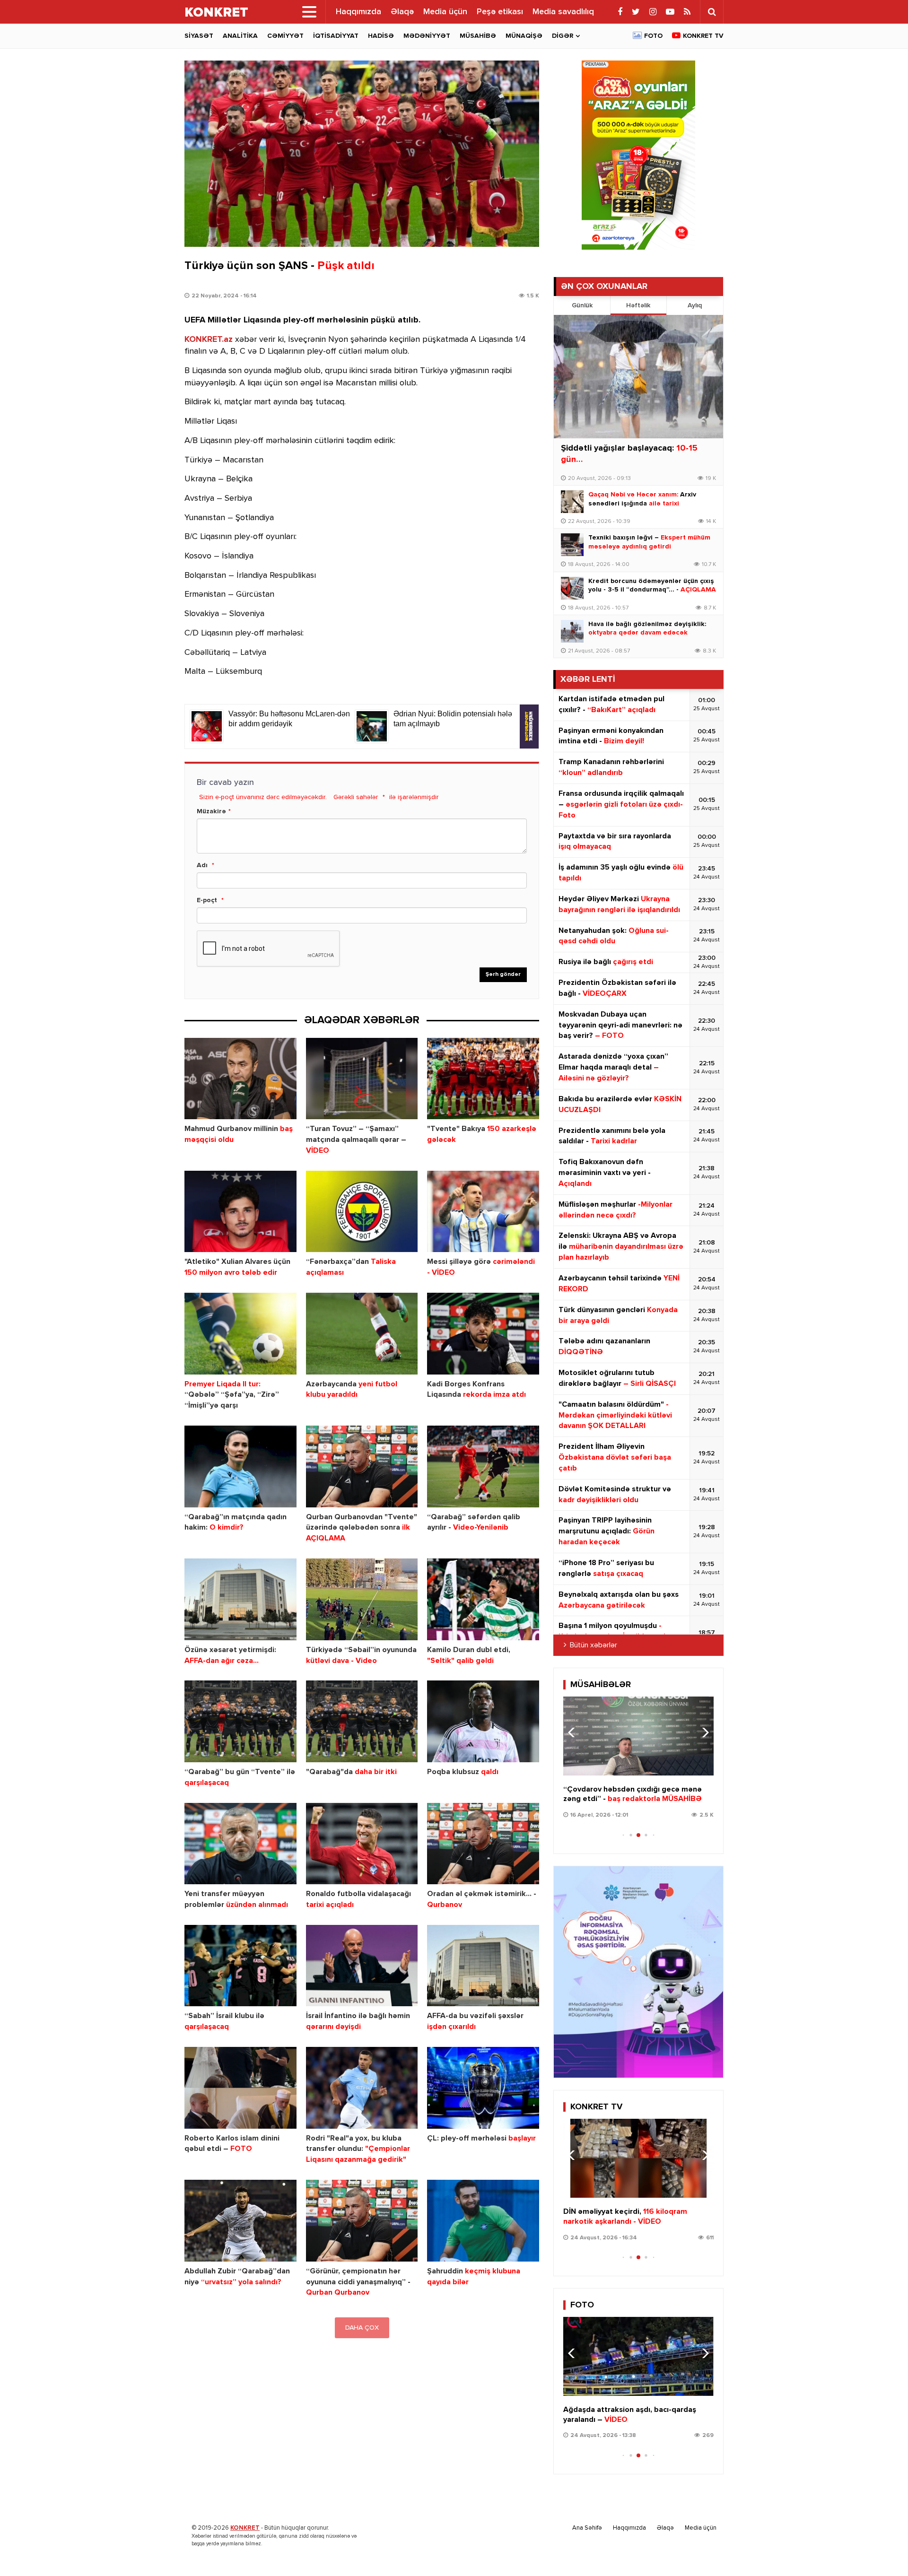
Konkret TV (703, 36)
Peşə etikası (500, 12)
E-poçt (207, 900)
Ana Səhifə (587, 2528)
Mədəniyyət (427, 36)
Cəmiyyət (285, 36)
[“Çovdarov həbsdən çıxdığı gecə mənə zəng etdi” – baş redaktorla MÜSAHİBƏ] (638, 1736)
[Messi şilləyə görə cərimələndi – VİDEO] (483, 1212)
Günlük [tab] (582, 305)
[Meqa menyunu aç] (309, 12)
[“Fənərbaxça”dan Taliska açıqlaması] (362, 1212)
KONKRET (245, 2528)
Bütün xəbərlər (594, 1645)
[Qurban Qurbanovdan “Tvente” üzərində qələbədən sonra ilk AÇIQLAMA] (362, 1466)
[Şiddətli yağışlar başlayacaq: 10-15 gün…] (638, 377)
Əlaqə (402, 12)
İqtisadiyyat (336, 36)
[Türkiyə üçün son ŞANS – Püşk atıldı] (362, 154)
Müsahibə (478, 36)
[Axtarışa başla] (712, 12)
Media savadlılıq (563, 12)
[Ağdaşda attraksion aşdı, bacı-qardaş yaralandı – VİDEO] (638, 2356)
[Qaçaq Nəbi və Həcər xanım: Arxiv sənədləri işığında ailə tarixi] (572, 502)
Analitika (240, 36)
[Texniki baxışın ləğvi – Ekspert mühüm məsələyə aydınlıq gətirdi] (572, 545)
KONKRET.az (209, 339)
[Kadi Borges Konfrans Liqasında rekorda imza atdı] (483, 1334)
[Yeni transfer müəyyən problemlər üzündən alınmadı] (240, 1844)
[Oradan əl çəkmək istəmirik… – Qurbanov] (483, 1844)
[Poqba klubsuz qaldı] (483, 1721)
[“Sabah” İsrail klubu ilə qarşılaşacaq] (240, 1966)
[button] (703, 1732)
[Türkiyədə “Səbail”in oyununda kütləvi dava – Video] (362, 1599)
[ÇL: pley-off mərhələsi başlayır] (483, 2088)
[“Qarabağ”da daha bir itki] (362, 1721)
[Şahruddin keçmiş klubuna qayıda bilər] (483, 2221)
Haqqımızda (358, 12)
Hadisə (381, 36)
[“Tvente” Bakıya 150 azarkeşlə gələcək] (483, 1079)
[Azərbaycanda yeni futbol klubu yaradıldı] (362, 1334)
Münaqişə (524, 36)
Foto (653, 36)
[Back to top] (882, 2550)
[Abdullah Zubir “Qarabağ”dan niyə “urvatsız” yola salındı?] (240, 2221)
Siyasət (199, 36)
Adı (202, 865)
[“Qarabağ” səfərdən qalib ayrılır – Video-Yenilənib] (483, 1466)
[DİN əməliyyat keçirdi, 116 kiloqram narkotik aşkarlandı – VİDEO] (638, 2158)
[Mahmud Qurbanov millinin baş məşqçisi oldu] (240, 1079)
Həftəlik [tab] (638, 305)
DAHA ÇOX (362, 2328)
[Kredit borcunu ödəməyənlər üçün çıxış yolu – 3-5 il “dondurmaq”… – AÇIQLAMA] (572, 588)
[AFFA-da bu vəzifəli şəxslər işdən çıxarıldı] (483, 1966)
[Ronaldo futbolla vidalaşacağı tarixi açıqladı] (362, 1844)
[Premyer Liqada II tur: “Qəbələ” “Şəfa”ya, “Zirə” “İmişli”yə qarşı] (240, 1334)
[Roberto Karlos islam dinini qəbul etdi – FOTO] (240, 2088)
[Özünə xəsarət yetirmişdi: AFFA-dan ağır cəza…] (240, 1599)
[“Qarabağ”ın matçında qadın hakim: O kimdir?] (240, 1466)
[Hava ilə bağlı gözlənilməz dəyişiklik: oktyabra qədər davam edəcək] (572, 631)
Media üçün (445, 12)
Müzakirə (211, 811)
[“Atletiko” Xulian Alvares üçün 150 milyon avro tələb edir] (240, 1212)
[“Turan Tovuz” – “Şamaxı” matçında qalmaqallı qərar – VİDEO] (362, 1079)
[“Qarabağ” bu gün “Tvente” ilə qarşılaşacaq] (240, 1721)
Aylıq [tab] (695, 305)
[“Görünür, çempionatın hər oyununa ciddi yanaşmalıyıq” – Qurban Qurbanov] (362, 2221)
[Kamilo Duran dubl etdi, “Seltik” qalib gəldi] (483, 1599)
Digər (563, 36)
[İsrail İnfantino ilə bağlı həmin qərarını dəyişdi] (362, 1966)
